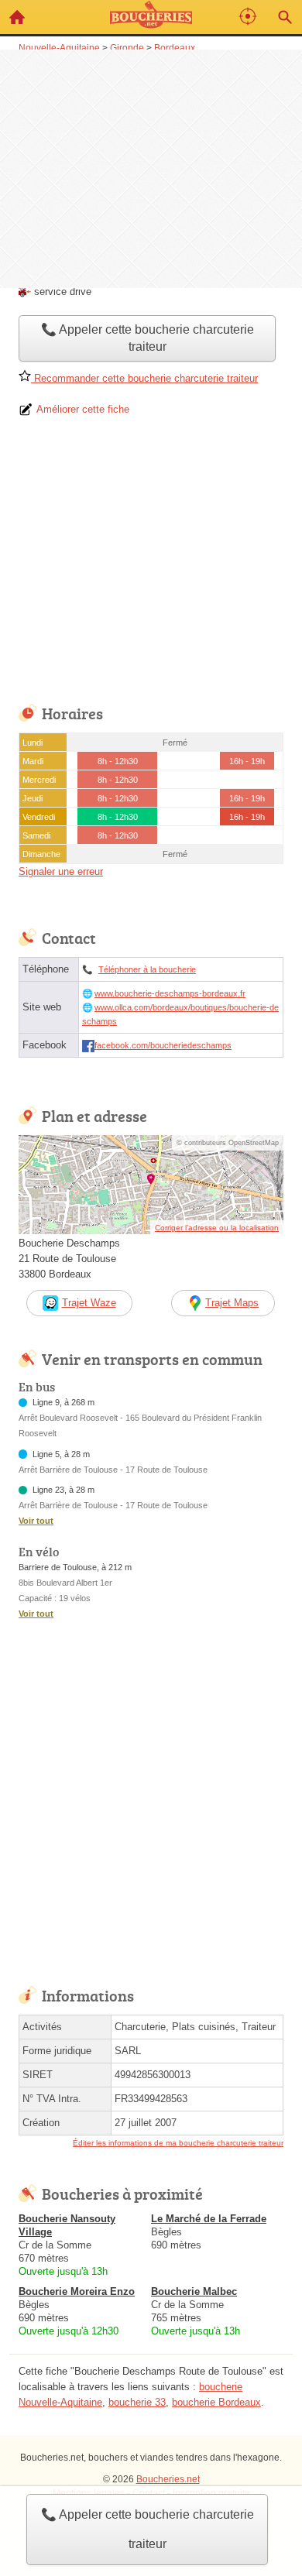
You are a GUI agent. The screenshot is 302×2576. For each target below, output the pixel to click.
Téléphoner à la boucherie (147, 969)
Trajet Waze (89, 1303)
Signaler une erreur (61, 871)
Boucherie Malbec (194, 2291)
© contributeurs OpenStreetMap (228, 1143)
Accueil (17, 17)
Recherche (285, 17)
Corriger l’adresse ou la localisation (217, 1228)
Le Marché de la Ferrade (209, 2219)
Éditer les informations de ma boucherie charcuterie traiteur (178, 2143)
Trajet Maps (232, 1303)
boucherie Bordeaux (216, 2402)
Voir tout (36, 1521)
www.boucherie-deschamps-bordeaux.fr (170, 993)
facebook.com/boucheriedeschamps (163, 1045)
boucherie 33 (137, 2402)
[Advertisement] (151, 167)
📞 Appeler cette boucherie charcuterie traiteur (148, 2529)
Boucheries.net (168, 2479)
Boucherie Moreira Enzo (77, 2291)
